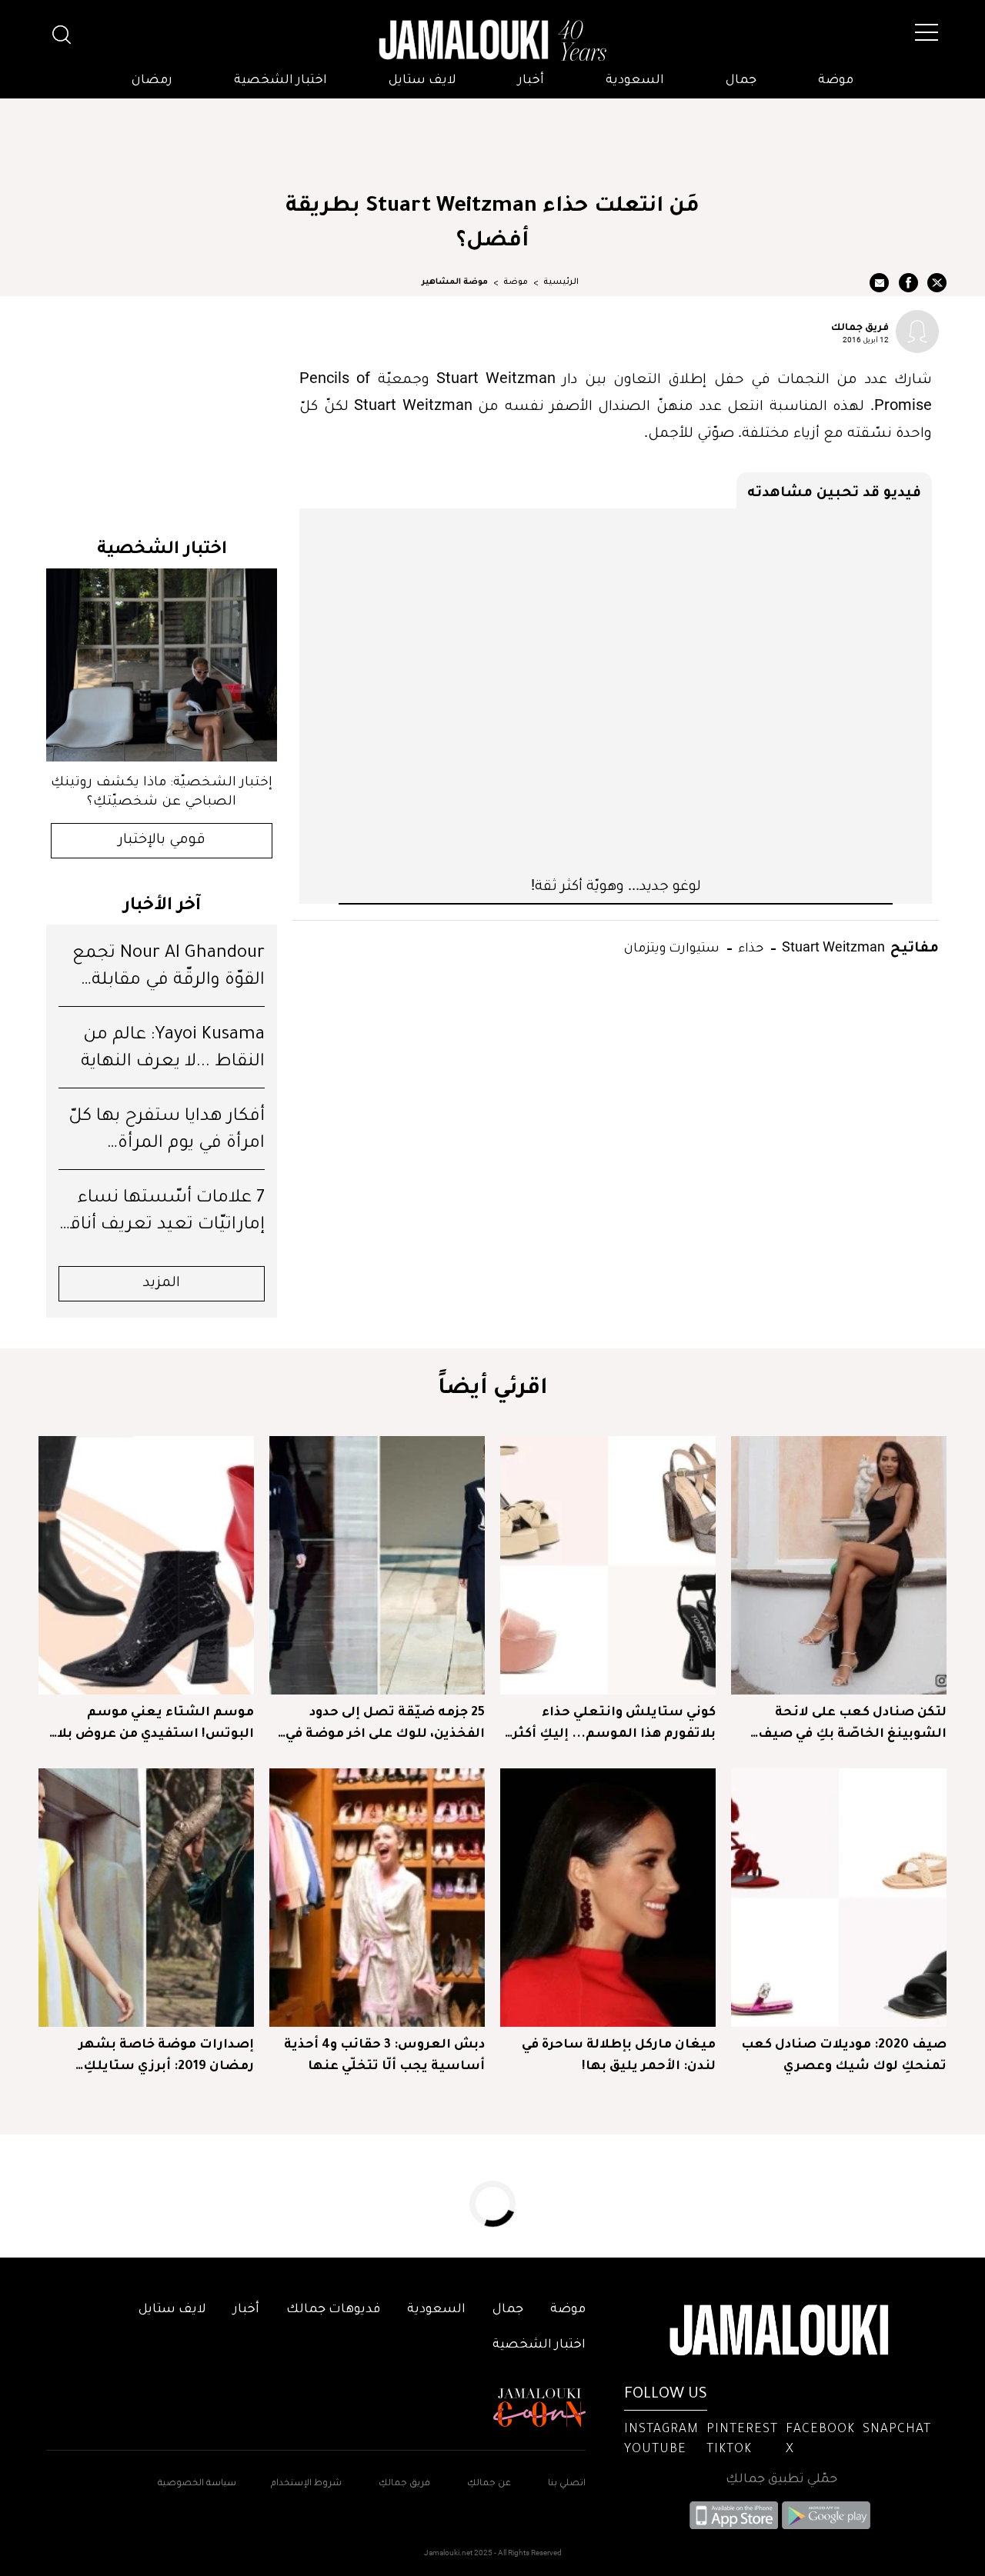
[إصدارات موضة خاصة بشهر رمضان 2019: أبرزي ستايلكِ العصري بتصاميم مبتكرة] (146, 1898)
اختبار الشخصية (280, 81)
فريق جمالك (860, 326)
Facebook (820, 2430)
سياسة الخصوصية (197, 2484)
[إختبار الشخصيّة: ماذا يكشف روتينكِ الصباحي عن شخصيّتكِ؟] (162, 665)
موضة (836, 81)
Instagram (661, 2430)
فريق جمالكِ (404, 2484)
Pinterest (742, 2430)
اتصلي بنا (567, 2484)
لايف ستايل (422, 81)
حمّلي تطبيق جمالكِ (781, 2480)
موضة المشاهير (455, 282)
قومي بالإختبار (162, 841)
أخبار (531, 81)
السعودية (635, 81)
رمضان (152, 81)
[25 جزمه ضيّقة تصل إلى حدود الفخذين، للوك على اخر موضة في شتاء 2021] (377, 1565)
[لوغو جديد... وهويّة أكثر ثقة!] (616, 691)
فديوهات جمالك (333, 2310)
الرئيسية (561, 282)
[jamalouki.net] (492, 41)
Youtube (655, 2450)
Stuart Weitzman (832, 946)
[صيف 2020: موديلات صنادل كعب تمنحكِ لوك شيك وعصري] (839, 1898)
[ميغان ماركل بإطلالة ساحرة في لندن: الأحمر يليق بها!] (608, 1898)
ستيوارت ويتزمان (672, 946)
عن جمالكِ (489, 2484)
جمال (741, 81)
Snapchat (897, 2430)
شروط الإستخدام (305, 2484)
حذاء (749, 946)
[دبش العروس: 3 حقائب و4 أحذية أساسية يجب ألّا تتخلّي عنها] (377, 1898)
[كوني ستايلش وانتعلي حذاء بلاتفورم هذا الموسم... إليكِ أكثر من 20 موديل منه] (608, 1565)
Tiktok (729, 2450)
